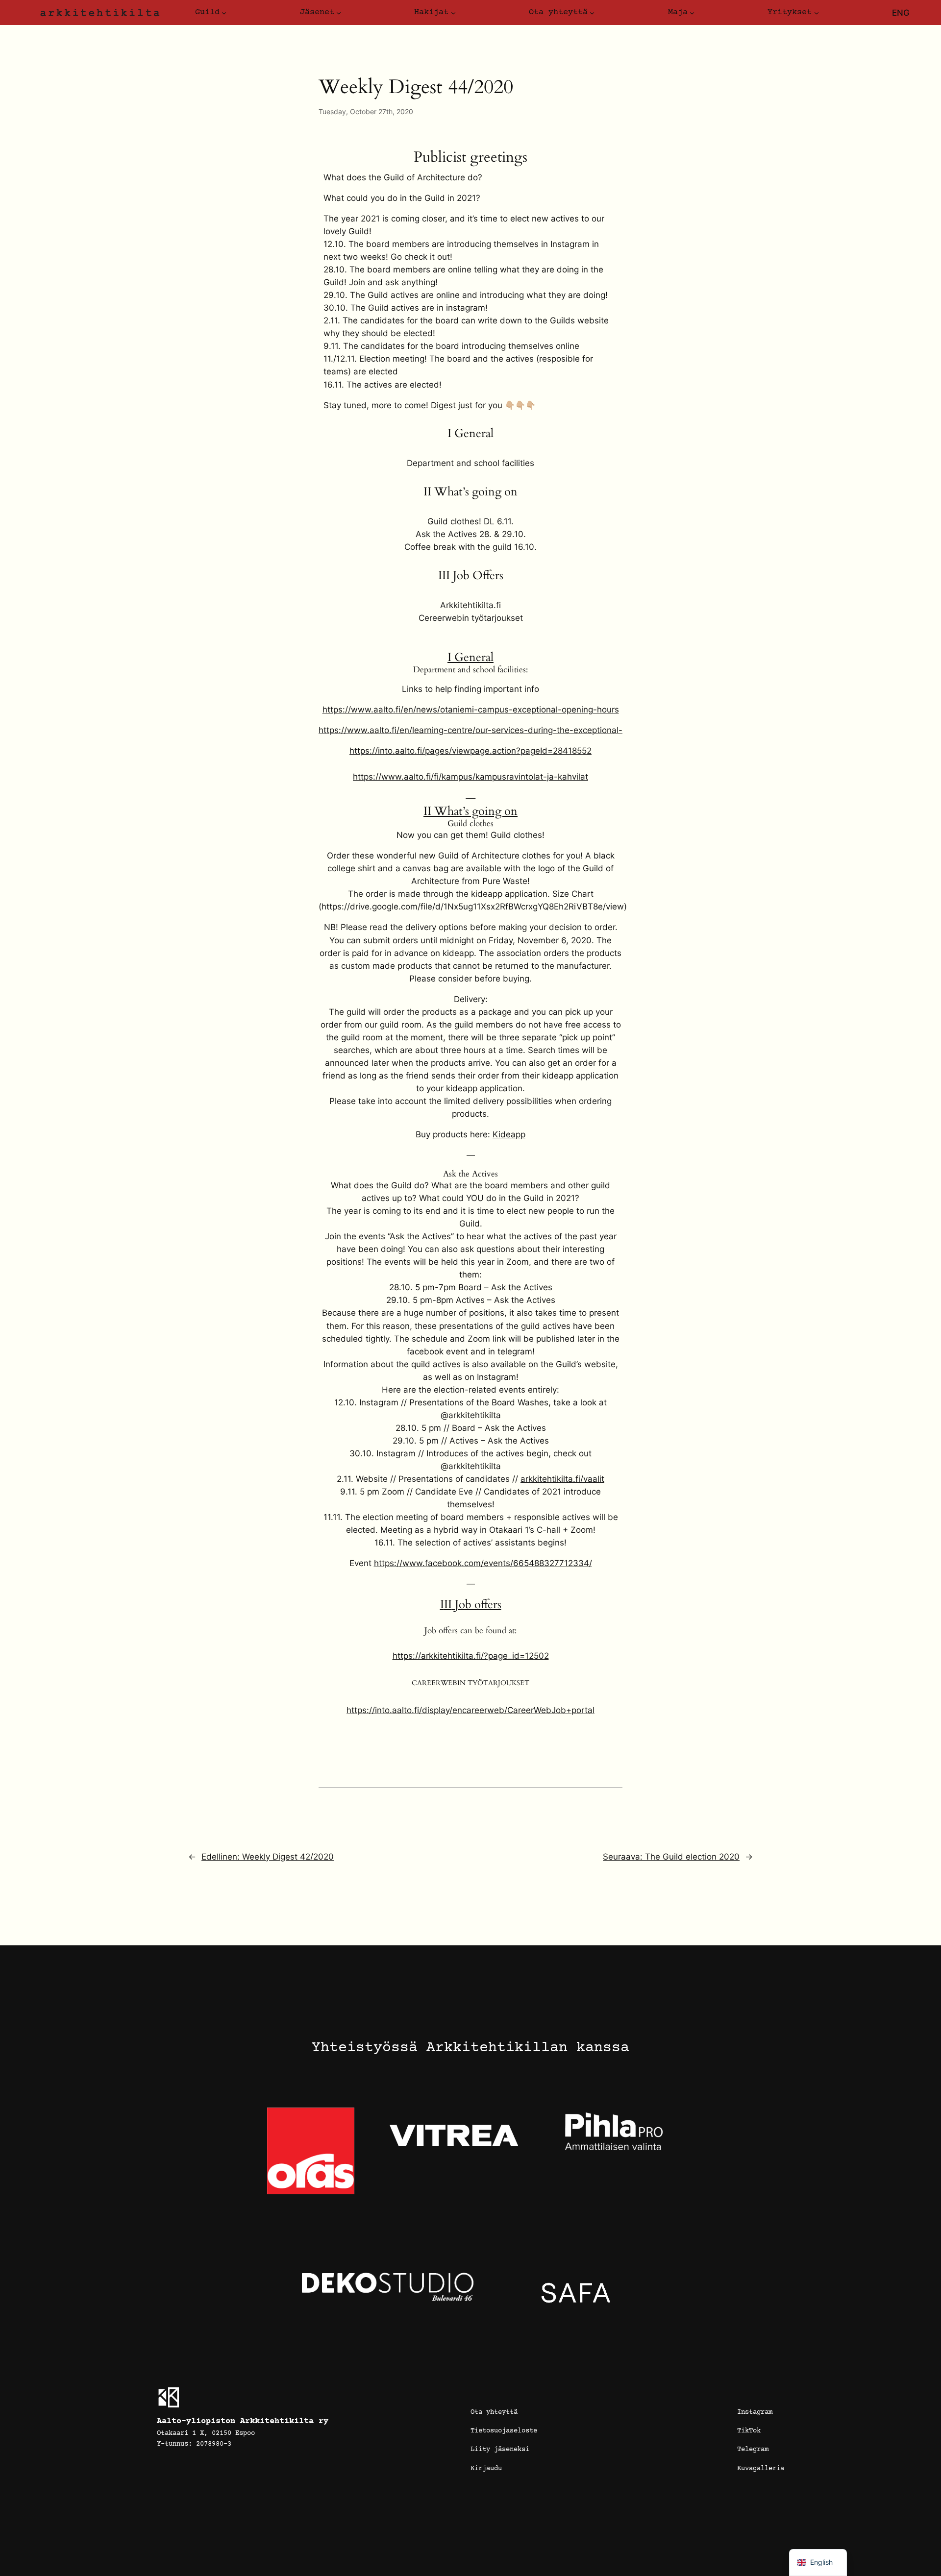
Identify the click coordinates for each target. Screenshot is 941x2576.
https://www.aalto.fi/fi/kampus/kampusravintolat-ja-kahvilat (470, 777)
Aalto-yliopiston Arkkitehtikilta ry (243, 2421)
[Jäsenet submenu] (339, 13)
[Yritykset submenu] (817, 13)
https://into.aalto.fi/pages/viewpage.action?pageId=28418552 (470, 751)
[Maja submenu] (692, 13)
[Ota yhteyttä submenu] (592, 13)
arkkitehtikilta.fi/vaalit (562, 1479)
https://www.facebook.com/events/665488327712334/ (483, 1563)
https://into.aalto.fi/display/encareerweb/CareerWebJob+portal (470, 1710)
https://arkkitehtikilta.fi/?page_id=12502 (471, 1656)
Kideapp (509, 1134)
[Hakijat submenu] (453, 13)
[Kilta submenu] (224, 13)
